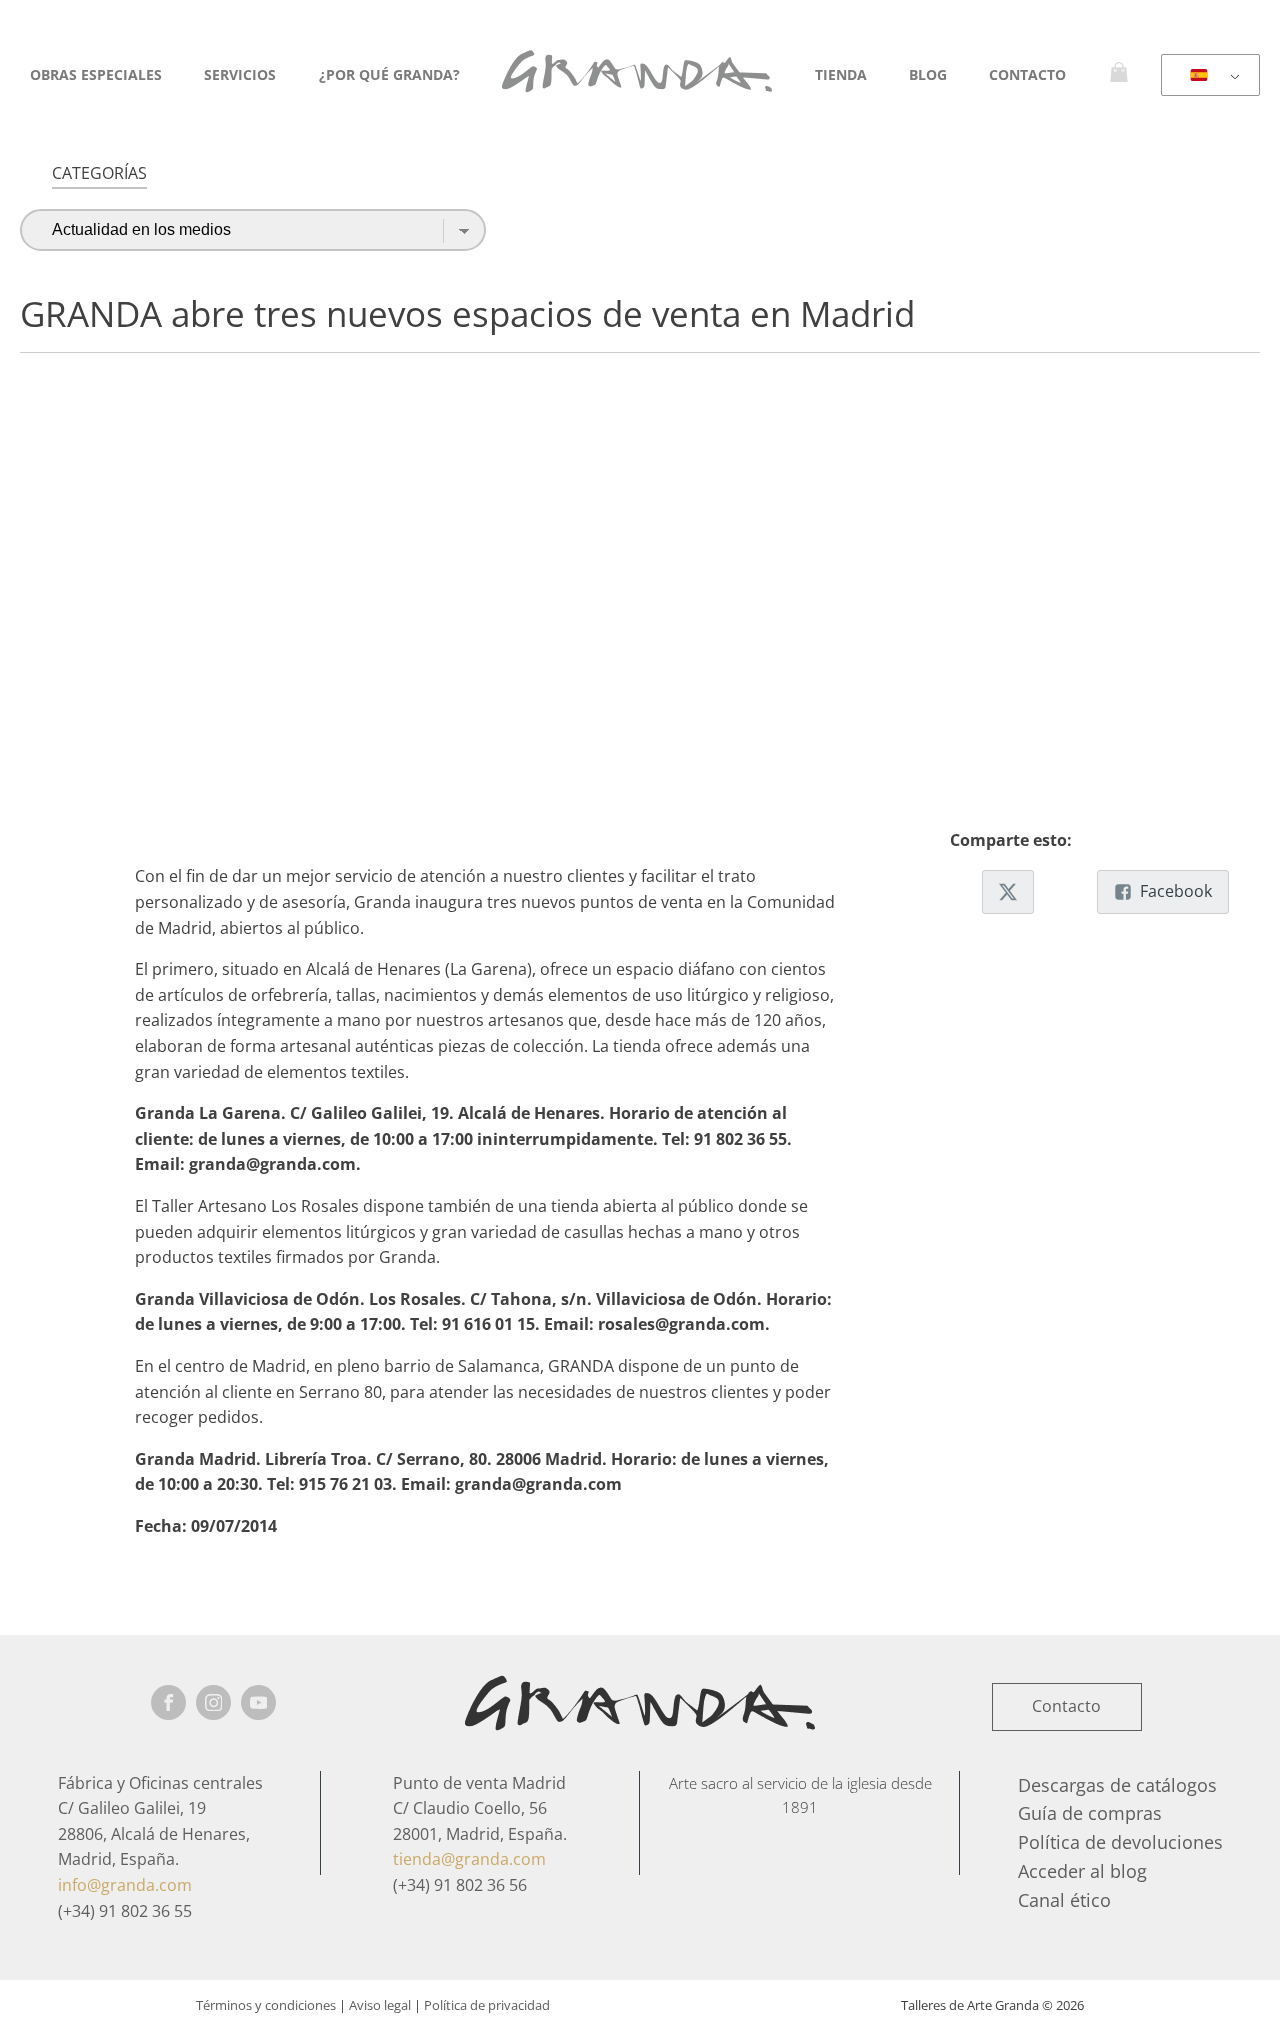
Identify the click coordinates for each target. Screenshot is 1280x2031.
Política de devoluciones (1120, 1842)
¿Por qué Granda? (389, 74)
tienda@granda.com (469, 1859)
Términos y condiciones (266, 2005)
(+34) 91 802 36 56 (460, 1885)
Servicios (240, 74)
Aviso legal (380, 2005)
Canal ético (1064, 1900)
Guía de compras (1090, 1813)
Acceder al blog (1082, 1871)
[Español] (1207, 76)
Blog (928, 74)
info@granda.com (125, 1885)
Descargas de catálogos (1117, 1785)
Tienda (841, 74)
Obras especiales (96, 74)
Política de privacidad (487, 2005)
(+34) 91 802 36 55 (125, 1911)
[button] (1008, 892)
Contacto (1027, 74)
